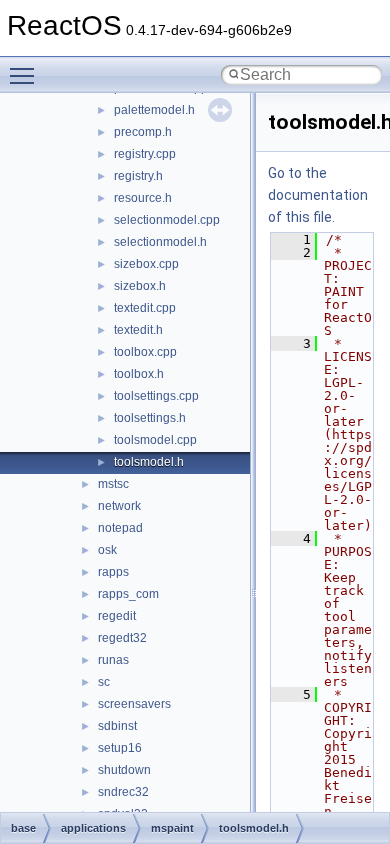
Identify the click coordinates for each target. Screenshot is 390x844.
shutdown (124, 770)
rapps (113, 572)
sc (104, 682)
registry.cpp (145, 154)
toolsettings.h (150, 418)
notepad (120, 528)
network (119, 506)
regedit (117, 616)
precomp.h (143, 132)
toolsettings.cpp (156, 396)
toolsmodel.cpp (155, 440)
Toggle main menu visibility (26, 75)
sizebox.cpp (146, 264)
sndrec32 (123, 792)
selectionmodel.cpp (167, 220)
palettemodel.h (154, 110)
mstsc (113, 484)
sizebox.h (140, 286)
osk (107, 550)
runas (113, 660)
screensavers (134, 704)
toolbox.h (139, 374)
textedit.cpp (145, 308)
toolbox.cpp (145, 352)
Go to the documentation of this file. (318, 195)
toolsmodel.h (149, 462)
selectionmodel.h (160, 242)
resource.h (143, 198)
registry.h (138, 176)
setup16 (120, 748)
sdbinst (117, 726)
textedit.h (138, 330)
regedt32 (122, 638)
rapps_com (128, 594)
